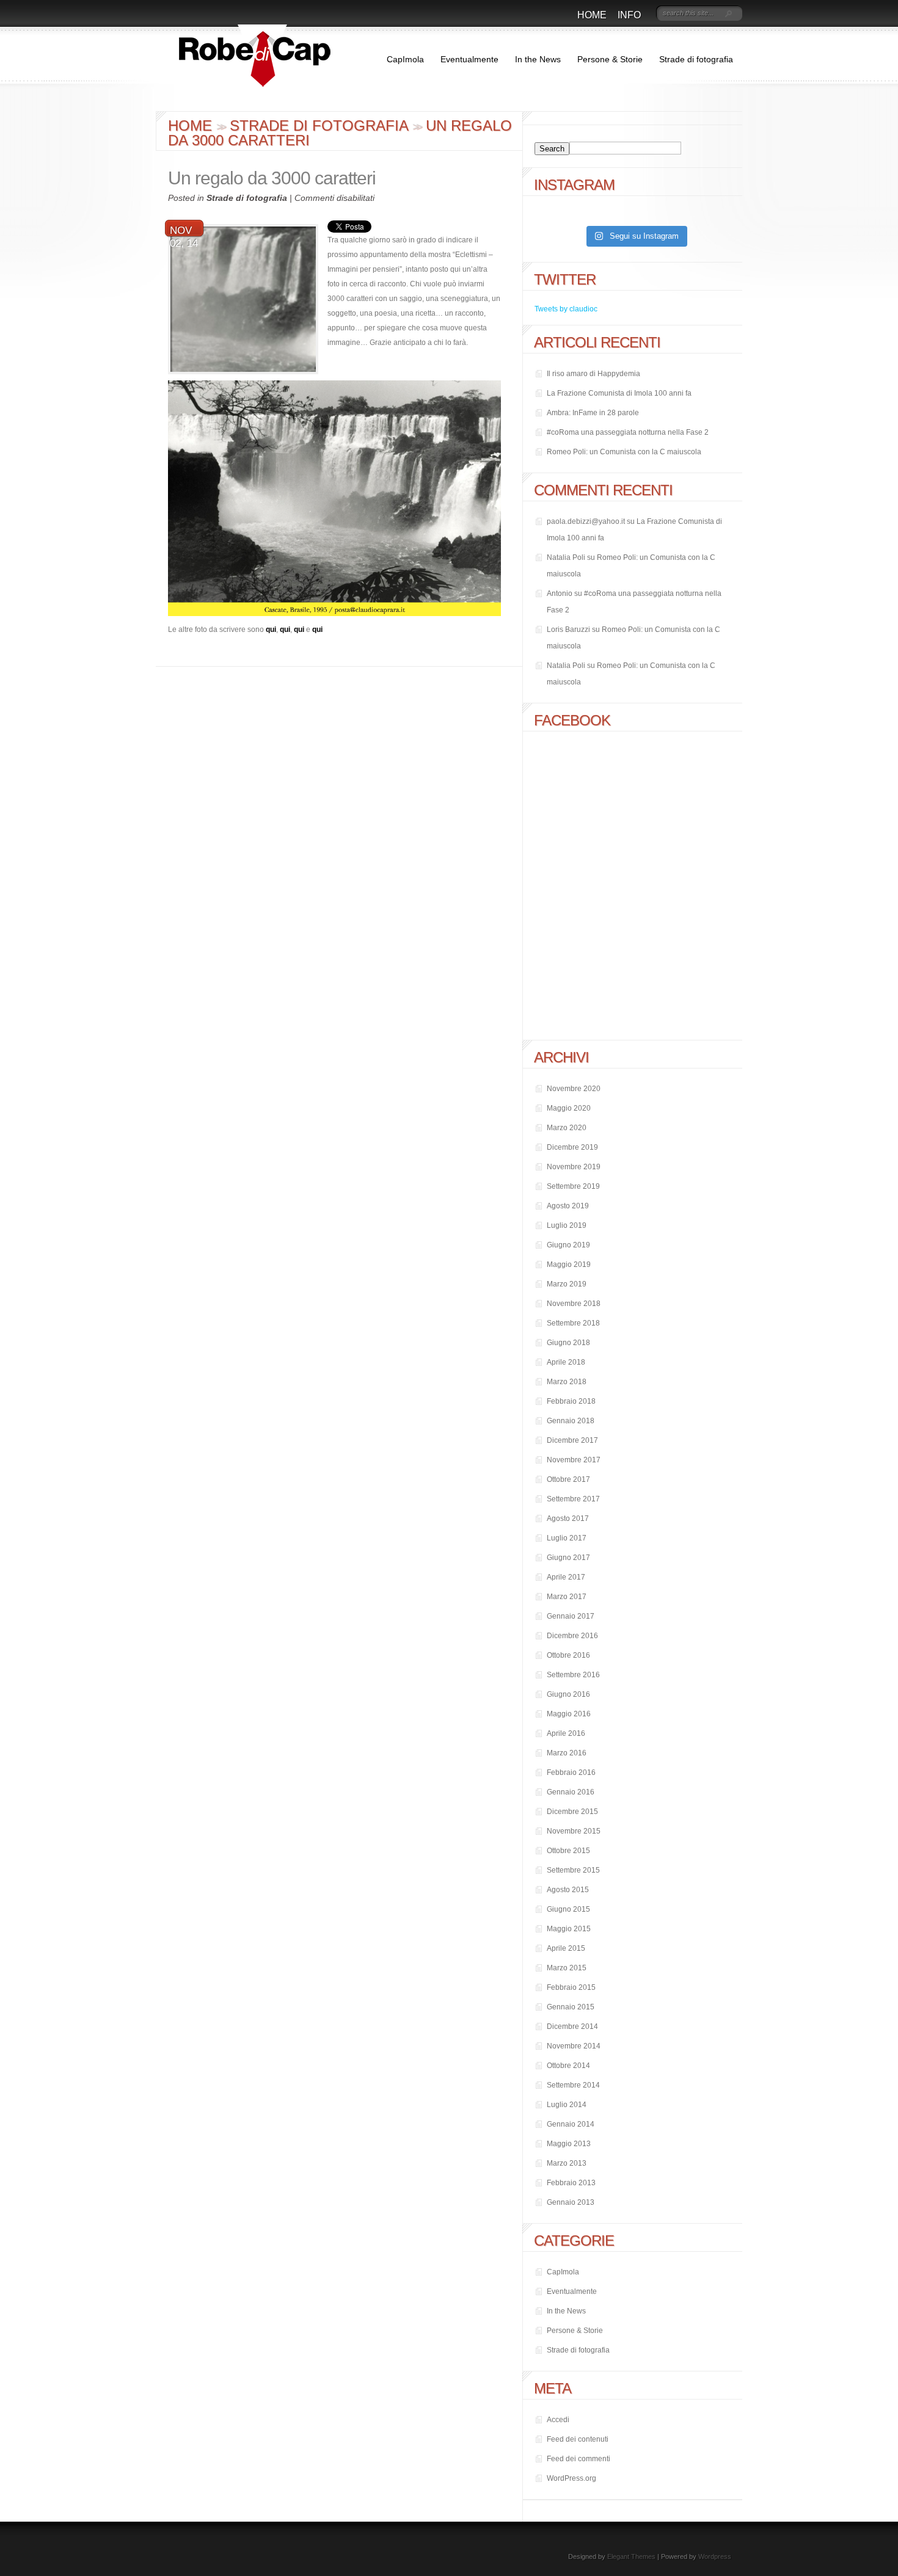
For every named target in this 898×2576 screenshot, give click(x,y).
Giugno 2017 (568, 1558)
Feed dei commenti (579, 2459)
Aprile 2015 (566, 1948)
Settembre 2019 (573, 1186)
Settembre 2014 (573, 2085)
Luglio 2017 (567, 1538)
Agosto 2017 (568, 1518)
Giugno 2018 (568, 1343)
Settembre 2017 (573, 1499)
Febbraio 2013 (571, 2183)
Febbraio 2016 (571, 1772)
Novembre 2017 (574, 1460)
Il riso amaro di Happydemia (593, 374)
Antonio (560, 593)
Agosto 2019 (568, 1206)
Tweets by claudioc (566, 309)
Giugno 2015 (568, 1909)
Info (629, 15)
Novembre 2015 (574, 1831)
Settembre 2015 (573, 1870)
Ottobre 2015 (568, 1851)
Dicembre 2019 (572, 1147)
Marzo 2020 (567, 1128)
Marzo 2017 (567, 1597)
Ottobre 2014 (568, 2066)
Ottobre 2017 (568, 1479)
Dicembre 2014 (572, 2026)
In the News (538, 59)
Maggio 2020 (569, 1108)
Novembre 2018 (574, 1304)
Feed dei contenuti (578, 2439)
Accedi (558, 2420)
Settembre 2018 (573, 1323)
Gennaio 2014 (571, 2124)
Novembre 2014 (574, 2046)
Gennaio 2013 (571, 2202)
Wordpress (715, 2556)
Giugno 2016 (568, 1694)
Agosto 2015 (568, 1890)
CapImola (405, 59)
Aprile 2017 (566, 1577)
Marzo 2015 (567, 1968)
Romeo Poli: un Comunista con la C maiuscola (624, 452)
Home (592, 15)
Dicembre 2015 (572, 1812)
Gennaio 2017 (571, 1616)
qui (271, 629)
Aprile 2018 (566, 1362)
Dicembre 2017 (572, 1440)
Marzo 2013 (567, 2163)
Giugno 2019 (568, 1245)
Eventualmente (469, 59)
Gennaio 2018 (571, 1421)
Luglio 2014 (567, 2105)
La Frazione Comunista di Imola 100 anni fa (619, 393)
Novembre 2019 (574, 1167)
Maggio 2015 (569, 1929)
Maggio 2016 (569, 1714)
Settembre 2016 (573, 1675)
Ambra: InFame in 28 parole (593, 413)
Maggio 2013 (569, 2144)
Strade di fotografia (696, 59)
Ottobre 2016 (568, 1655)
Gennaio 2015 (571, 2007)
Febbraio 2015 (571, 1987)
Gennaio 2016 (571, 1792)
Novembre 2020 (574, 1089)
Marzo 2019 (567, 1284)
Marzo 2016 (567, 1753)
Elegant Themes (631, 2556)
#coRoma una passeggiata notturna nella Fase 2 (628, 432)
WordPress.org (571, 2478)
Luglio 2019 (567, 1225)
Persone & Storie (610, 59)
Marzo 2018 (567, 1382)
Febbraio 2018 (571, 1401)
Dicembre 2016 (572, 1636)
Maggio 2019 (569, 1264)
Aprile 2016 (566, 1733)
